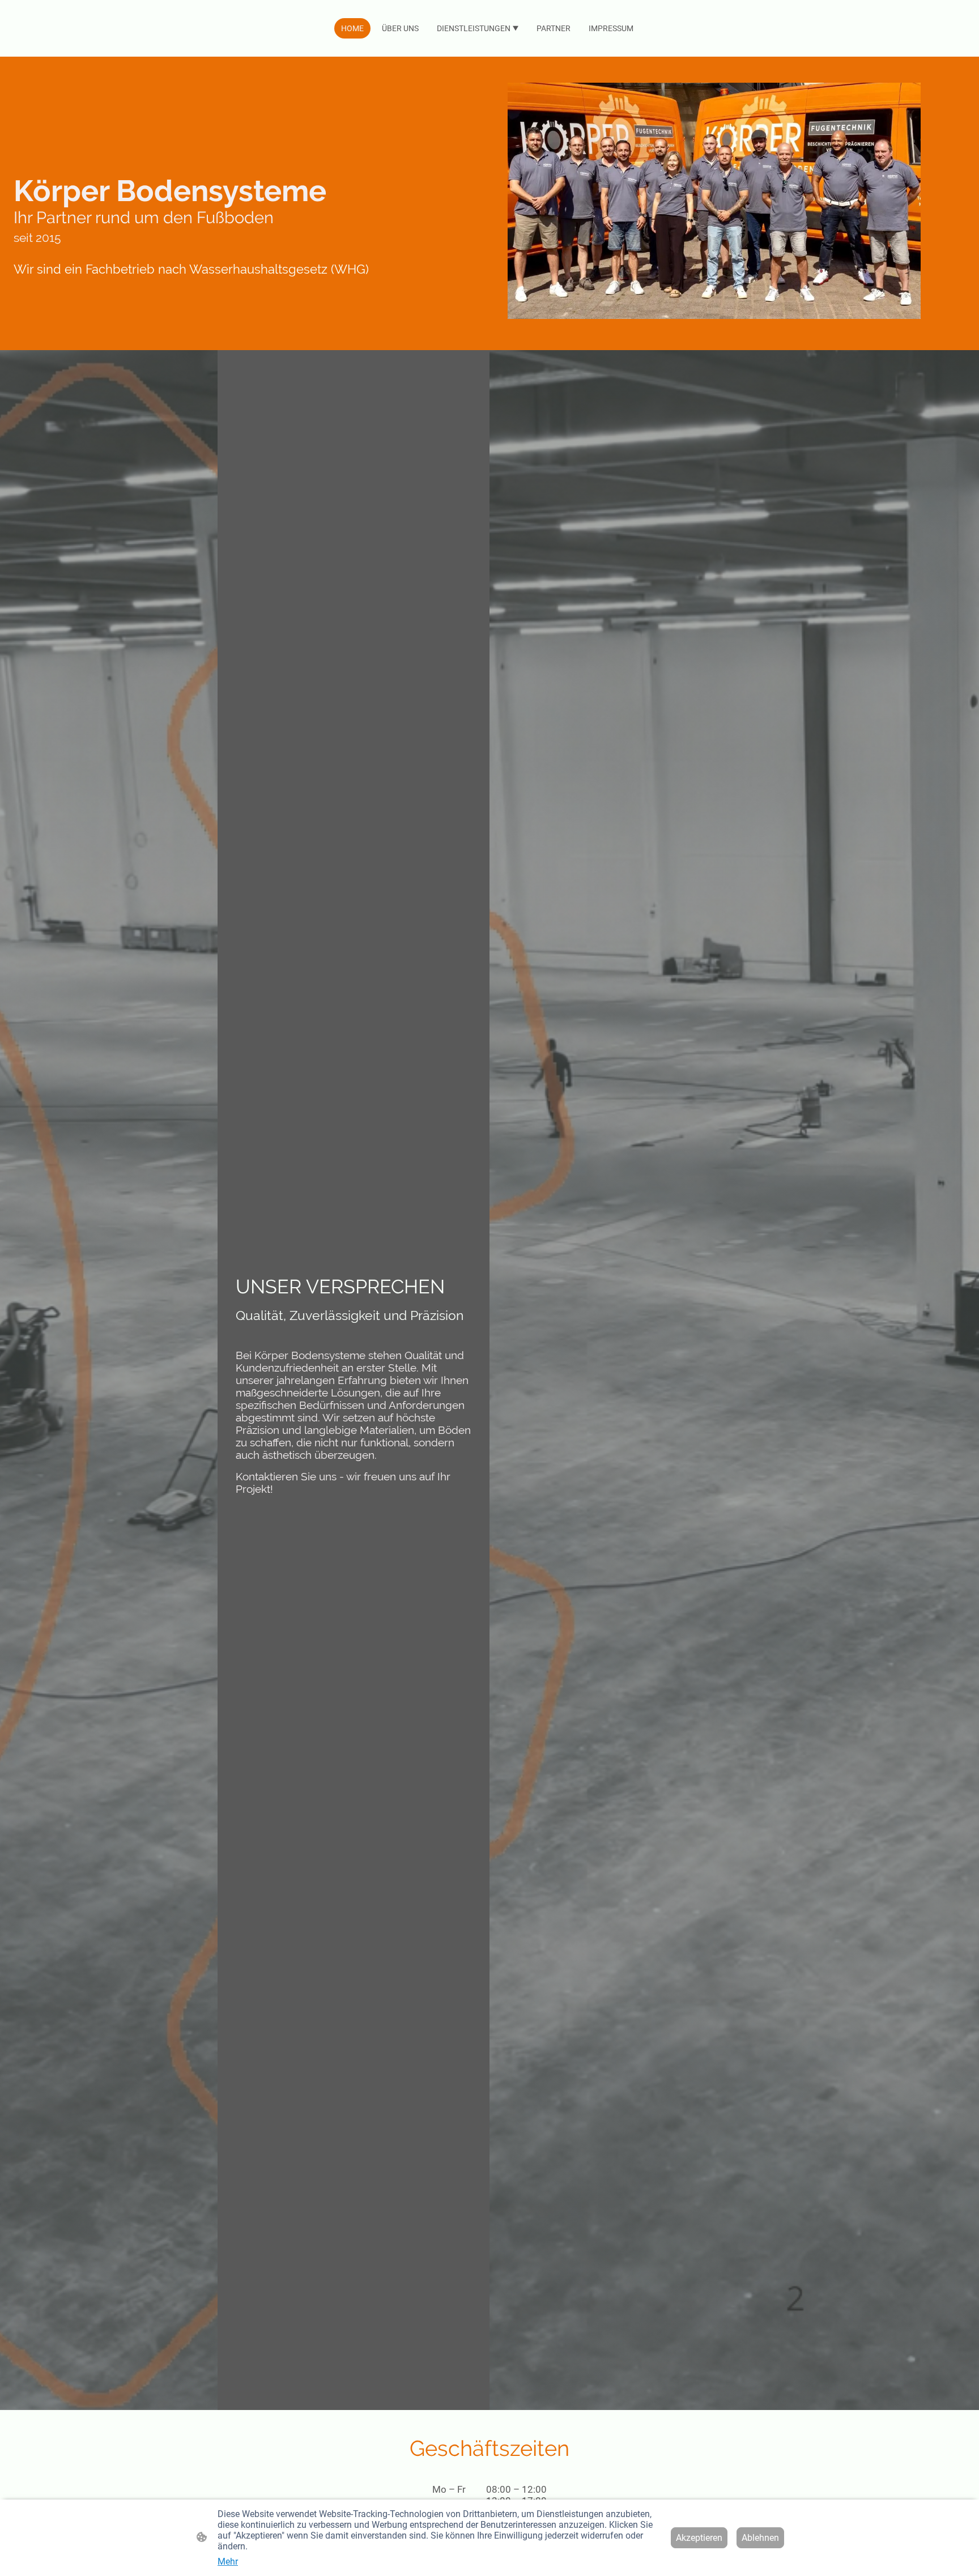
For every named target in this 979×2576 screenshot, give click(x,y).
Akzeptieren (699, 2538)
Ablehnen (760, 2538)
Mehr (228, 2562)
